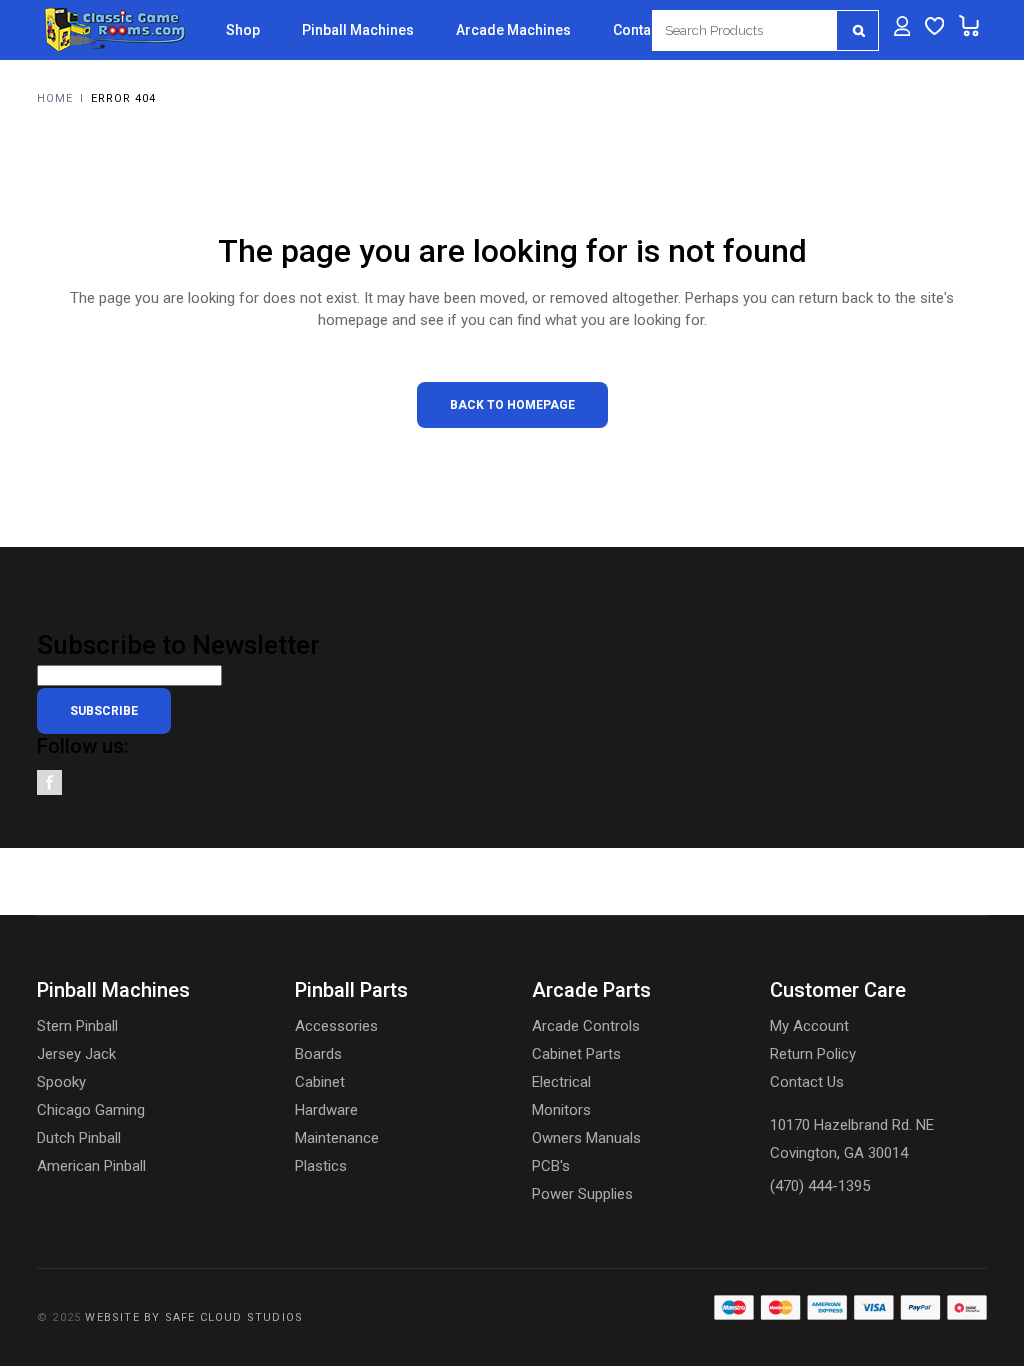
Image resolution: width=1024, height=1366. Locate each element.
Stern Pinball (77, 1026)
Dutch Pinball (79, 1138)
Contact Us (807, 1082)
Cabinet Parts (576, 1054)
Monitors (561, 1110)
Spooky (61, 1082)
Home (55, 98)
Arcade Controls (586, 1026)
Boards (318, 1054)
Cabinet (320, 1082)
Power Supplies (582, 1194)
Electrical (561, 1082)
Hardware (326, 1110)
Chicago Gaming (91, 1110)
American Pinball (91, 1166)
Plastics (321, 1166)
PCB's (551, 1166)
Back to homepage (512, 405)
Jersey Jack (76, 1054)
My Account (809, 1026)
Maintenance (337, 1138)
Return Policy (813, 1054)
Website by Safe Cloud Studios (194, 1317)
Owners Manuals (586, 1138)
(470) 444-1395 (820, 1186)
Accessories (336, 1026)
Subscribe (104, 711)
